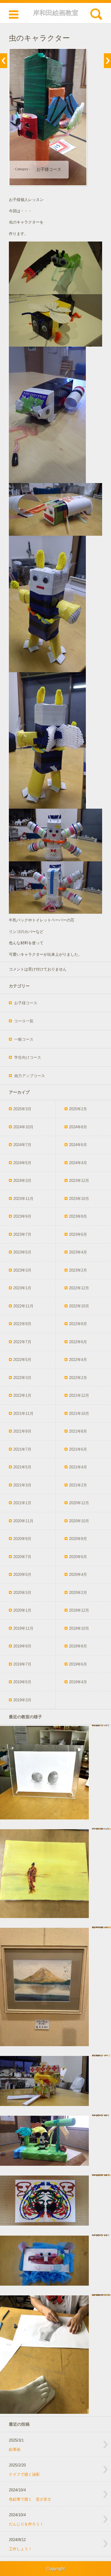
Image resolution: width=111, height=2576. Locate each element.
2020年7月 (22, 1557)
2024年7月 (22, 1145)
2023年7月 (22, 1234)
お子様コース (49, 169)
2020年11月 (23, 1521)
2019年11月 (23, 1628)
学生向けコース (28, 1057)
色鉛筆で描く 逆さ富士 (30, 2499)
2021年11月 (23, 1413)
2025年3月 (22, 1109)
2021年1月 (22, 1503)
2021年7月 (22, 1449)
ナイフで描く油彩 (24, 2474)
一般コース (24, 1039)
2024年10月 (23, 1127)
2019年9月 (22, 1646)
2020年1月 (22, 1610)
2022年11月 (23, 1306)
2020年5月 (22, 1575)
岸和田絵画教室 (56, 13)
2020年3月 (22, 1593)
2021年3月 (22, 1485)
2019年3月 (22, 1700)
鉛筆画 (15, 2449)
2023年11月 (23, 1199)
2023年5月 (22, 1252)
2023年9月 (22, 1216)
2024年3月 (22, 1181)
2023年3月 (22, 1270)
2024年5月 (22, 1163)
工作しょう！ (20, 2549)
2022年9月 (22, 1324)
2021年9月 (22, 1431)
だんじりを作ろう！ (26, 2524)
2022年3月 (22, 1378)
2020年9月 (22, 1539)
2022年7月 (22, 1342)
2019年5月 (22, 1682)
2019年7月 (22, 1664)
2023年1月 (22, 1288)
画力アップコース (30, 1076)
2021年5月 (22, 1467)
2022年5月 (22, 1360)
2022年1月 (22, 1395)
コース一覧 (24, 1021)
